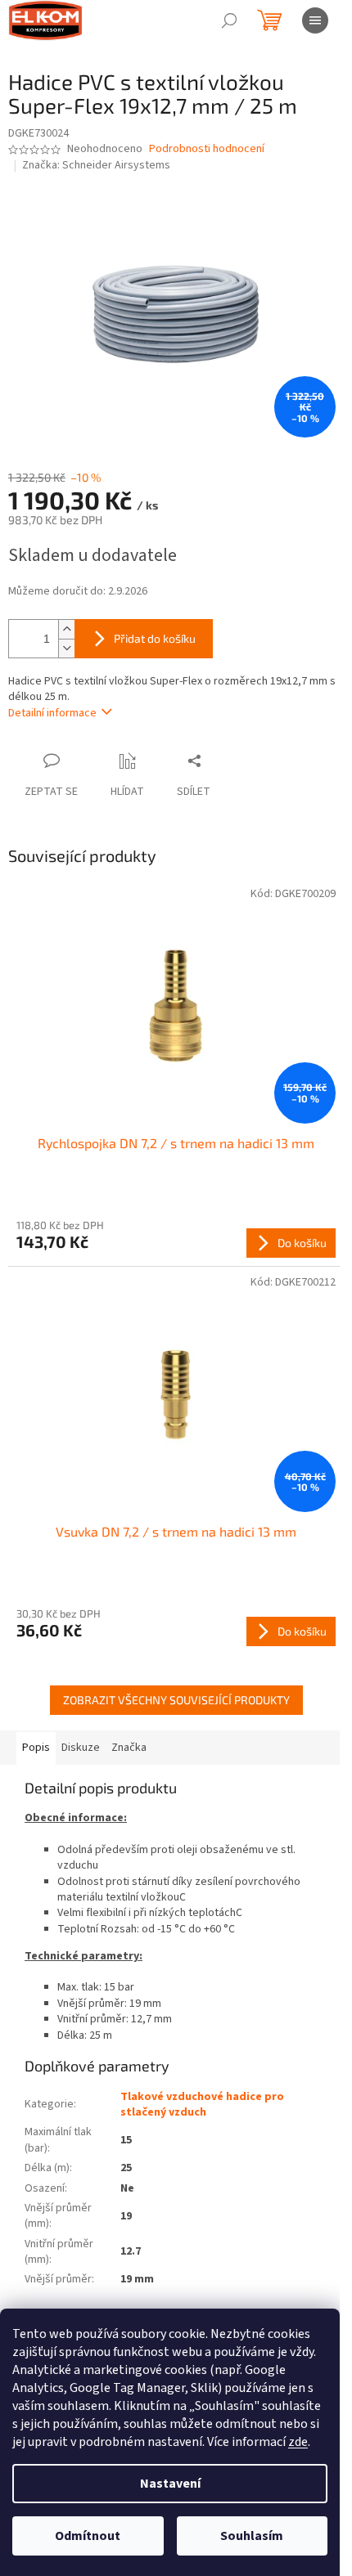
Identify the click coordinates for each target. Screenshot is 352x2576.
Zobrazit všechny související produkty (176, 1700)
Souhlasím (252, 2536)
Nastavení (170, 2484)
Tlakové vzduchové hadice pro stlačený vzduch (202, 2105)
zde (298, 2442)
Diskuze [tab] (81, 1748)
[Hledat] (229, 20)
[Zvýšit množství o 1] (66, 629)
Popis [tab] (36, 1748)
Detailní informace (52, 713)
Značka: (96, 165)
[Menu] (315, 20)
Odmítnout (88, 2536)
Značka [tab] (129, 1748)
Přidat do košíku (155, 638)
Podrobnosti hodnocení (207, 149)
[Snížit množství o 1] (66, 648)
